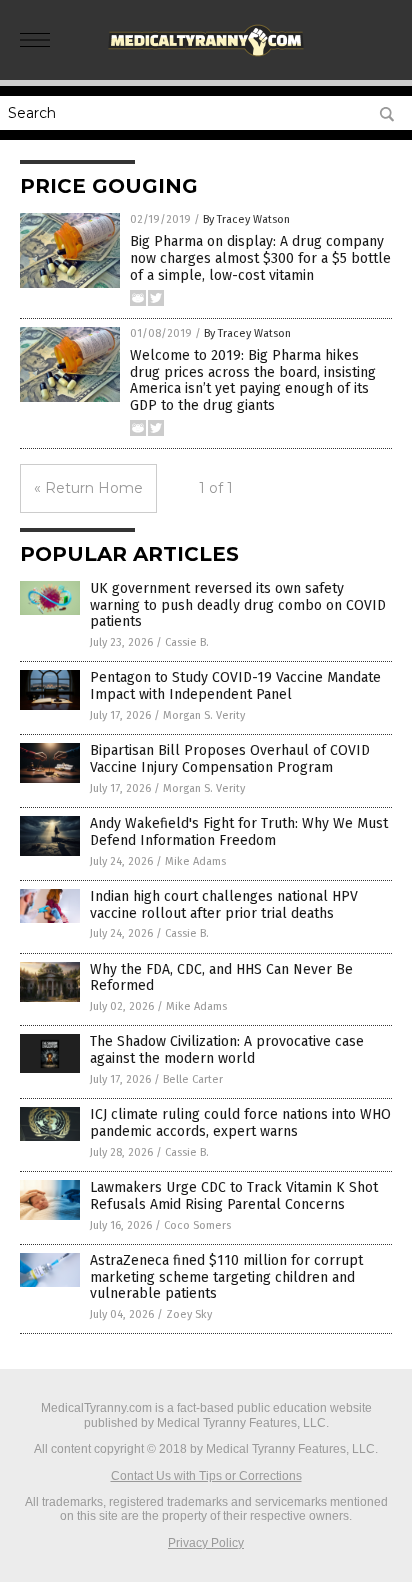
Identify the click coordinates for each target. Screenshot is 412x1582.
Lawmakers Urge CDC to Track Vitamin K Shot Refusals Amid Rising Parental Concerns (234, 1196)
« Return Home (88, 488)
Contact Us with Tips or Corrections (206, 1476)
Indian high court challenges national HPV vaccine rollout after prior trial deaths (224, 905)
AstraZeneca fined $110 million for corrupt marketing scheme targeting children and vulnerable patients (226, 1277)
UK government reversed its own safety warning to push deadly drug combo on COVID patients (238, 605)
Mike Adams (195, 861)
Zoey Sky (189, 1314)
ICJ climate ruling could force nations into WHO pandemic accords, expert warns (240, 1123)
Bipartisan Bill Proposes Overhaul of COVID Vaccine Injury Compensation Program (230, 759)
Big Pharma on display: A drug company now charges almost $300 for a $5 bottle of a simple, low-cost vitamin (260, 258)
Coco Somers (197, 1225)
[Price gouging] (206, 59)
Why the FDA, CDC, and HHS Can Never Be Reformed (221, 978)
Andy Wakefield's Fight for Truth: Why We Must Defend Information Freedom (239, 832)
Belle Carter (193, 1079)
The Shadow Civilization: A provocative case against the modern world (227, 1050)
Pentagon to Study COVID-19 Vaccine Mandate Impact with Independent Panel (235, 686)
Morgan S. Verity (204, 715)
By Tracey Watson (246, 219)
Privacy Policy (206, 1543)
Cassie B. (187, 642)
